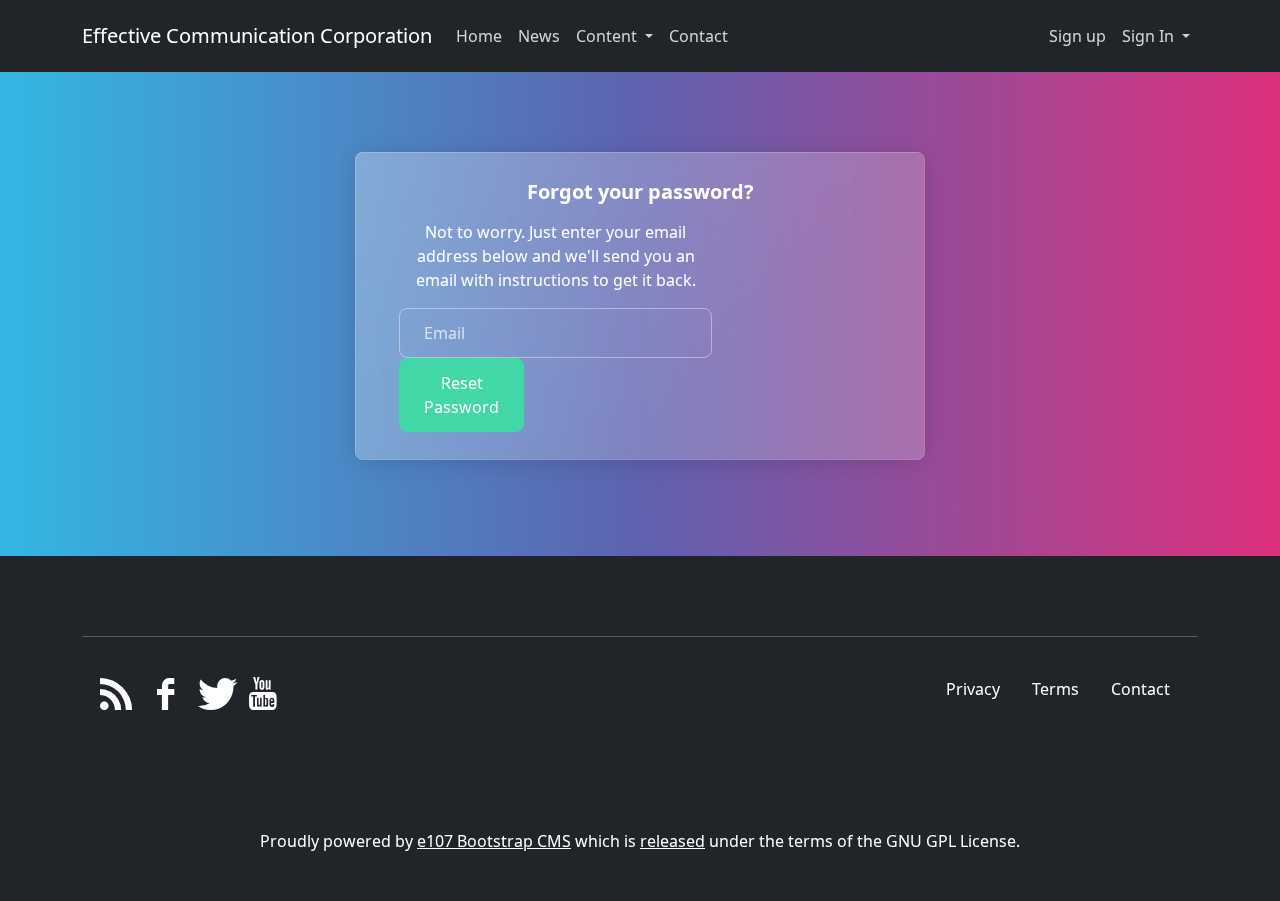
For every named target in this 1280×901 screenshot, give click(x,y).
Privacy (973, 689)
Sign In (1150, 36)
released (672, 841)
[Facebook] (165, 699)
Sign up (1077, 36)
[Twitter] (214, 699)
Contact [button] (698, 36)
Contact (1140, 689)
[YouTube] (262, 699)
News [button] (539, 36)
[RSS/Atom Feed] (116, 699)
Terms (1055, 689)
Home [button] (479, 36)
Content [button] (608, 36)
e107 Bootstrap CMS (494, 841)
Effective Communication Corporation (257, 35)
